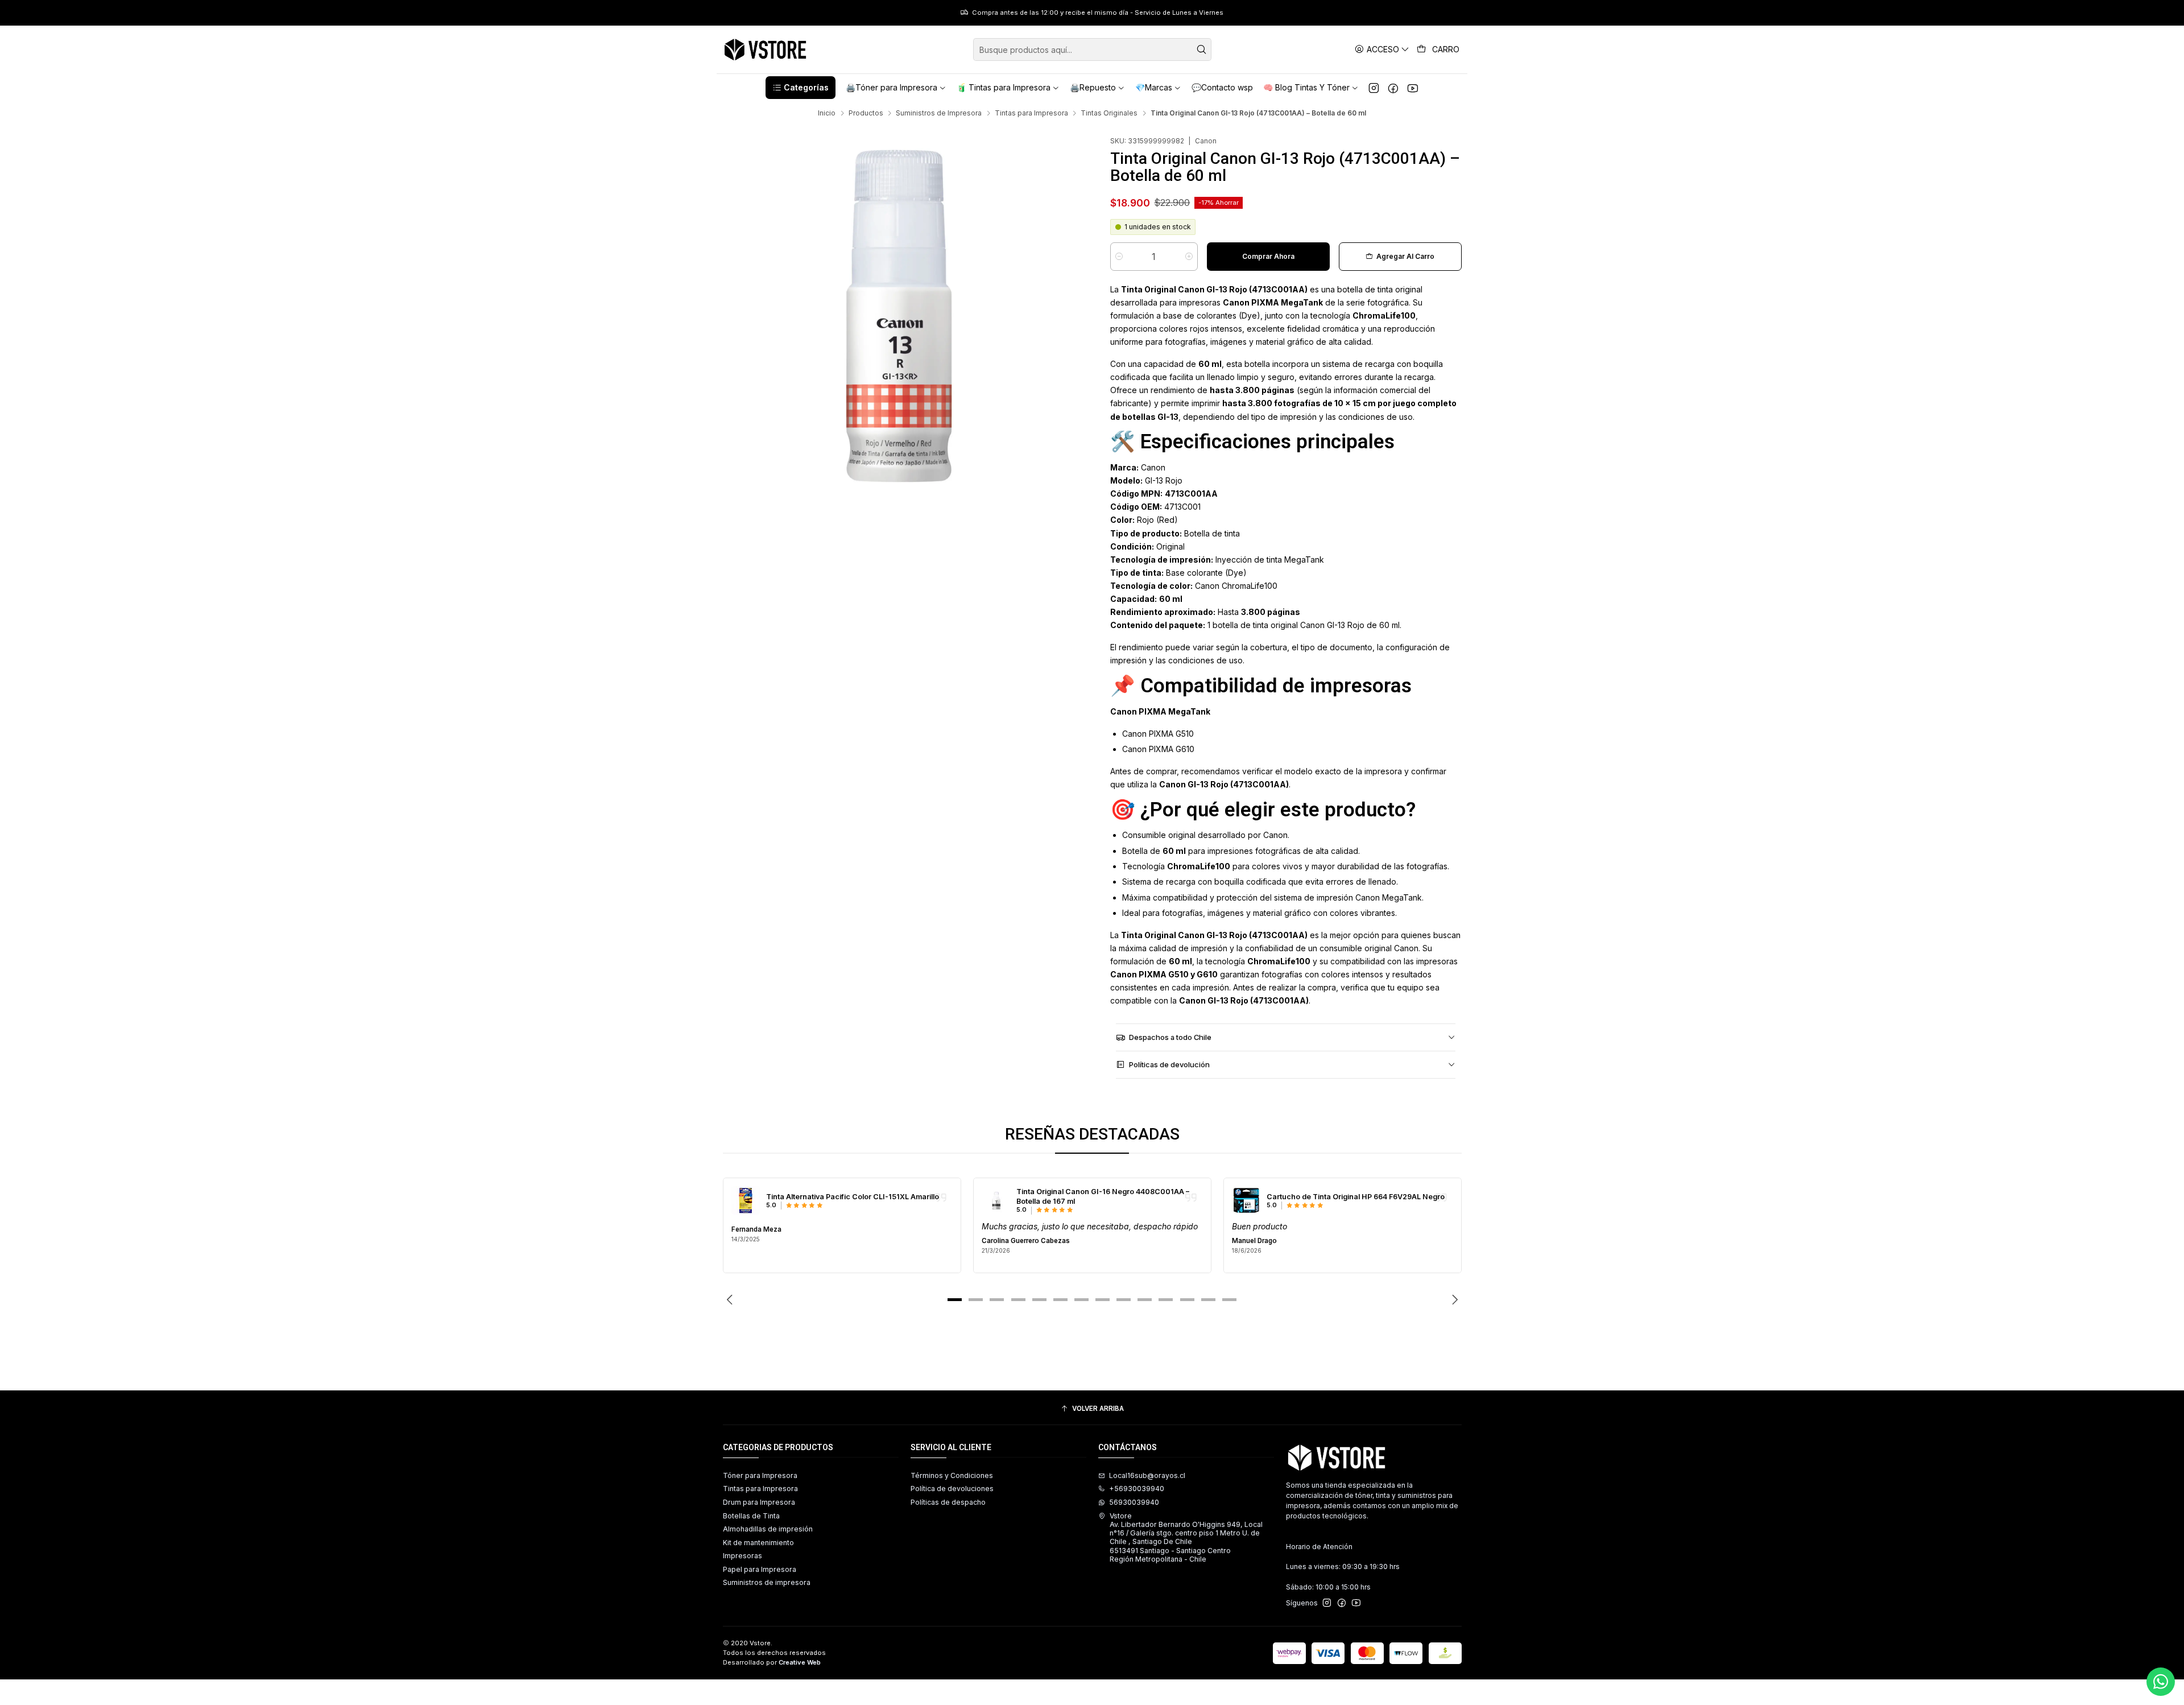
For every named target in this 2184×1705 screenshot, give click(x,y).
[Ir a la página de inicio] (766, 49)
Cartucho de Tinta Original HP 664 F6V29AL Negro (1356, 1197)
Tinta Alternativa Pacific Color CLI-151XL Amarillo (853, 1197)
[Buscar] (1202, 49)
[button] (800, 88)
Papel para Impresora (760, 1569)
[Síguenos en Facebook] (1393, 88)
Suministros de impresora (767, 1582)
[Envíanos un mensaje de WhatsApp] (2161, 1682)
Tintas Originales (1109, 113)
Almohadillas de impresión (768, 1529)
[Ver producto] (746, 1200)
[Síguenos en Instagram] (1374, 88)
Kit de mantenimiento (758, 1543)
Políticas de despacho (948, 1502)
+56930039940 (1137, 1489)
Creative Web (800, 1662)
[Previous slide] (731, 1300)
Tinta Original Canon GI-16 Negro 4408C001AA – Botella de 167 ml (1103, 1196)
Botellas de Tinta (751, 1516)
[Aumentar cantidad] (1189, 257)
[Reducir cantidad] (1119, 257)
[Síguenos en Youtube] (1412, 88)
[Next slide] (1453, 1300)
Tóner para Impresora (760, 1475)
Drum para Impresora (759, 1502)
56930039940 (1134, 1502)
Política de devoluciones (952, 1489)
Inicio (827, 113)
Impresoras (743, 1556)
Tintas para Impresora (1031, 113)
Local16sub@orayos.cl (1147, 1475)
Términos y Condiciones (952, 1475)
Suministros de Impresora (939, 113)
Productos (866, 113)
